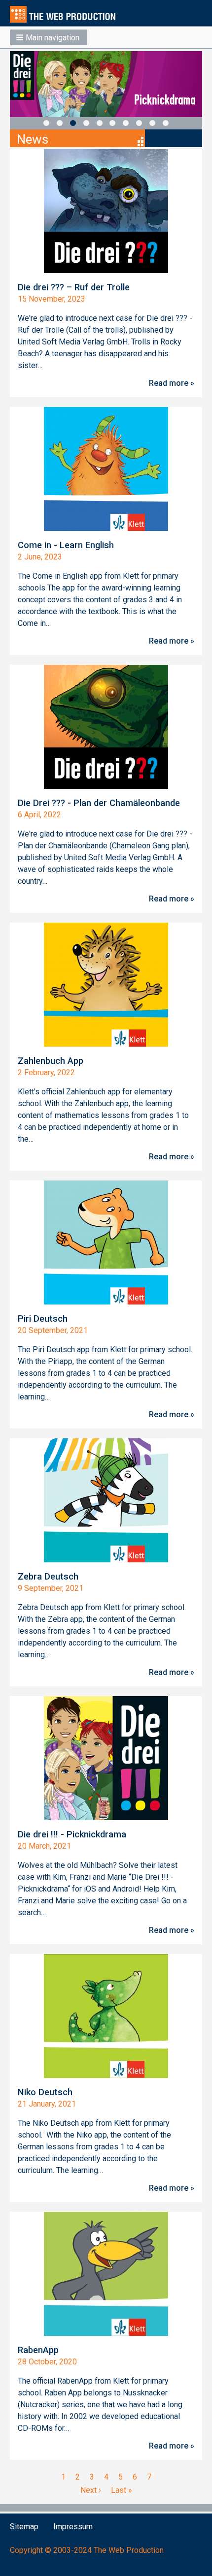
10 (166, 123)
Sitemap (24, 2527)
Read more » (172, 383)
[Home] (67, 14)
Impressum (73, 2527)
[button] (49, 37)
